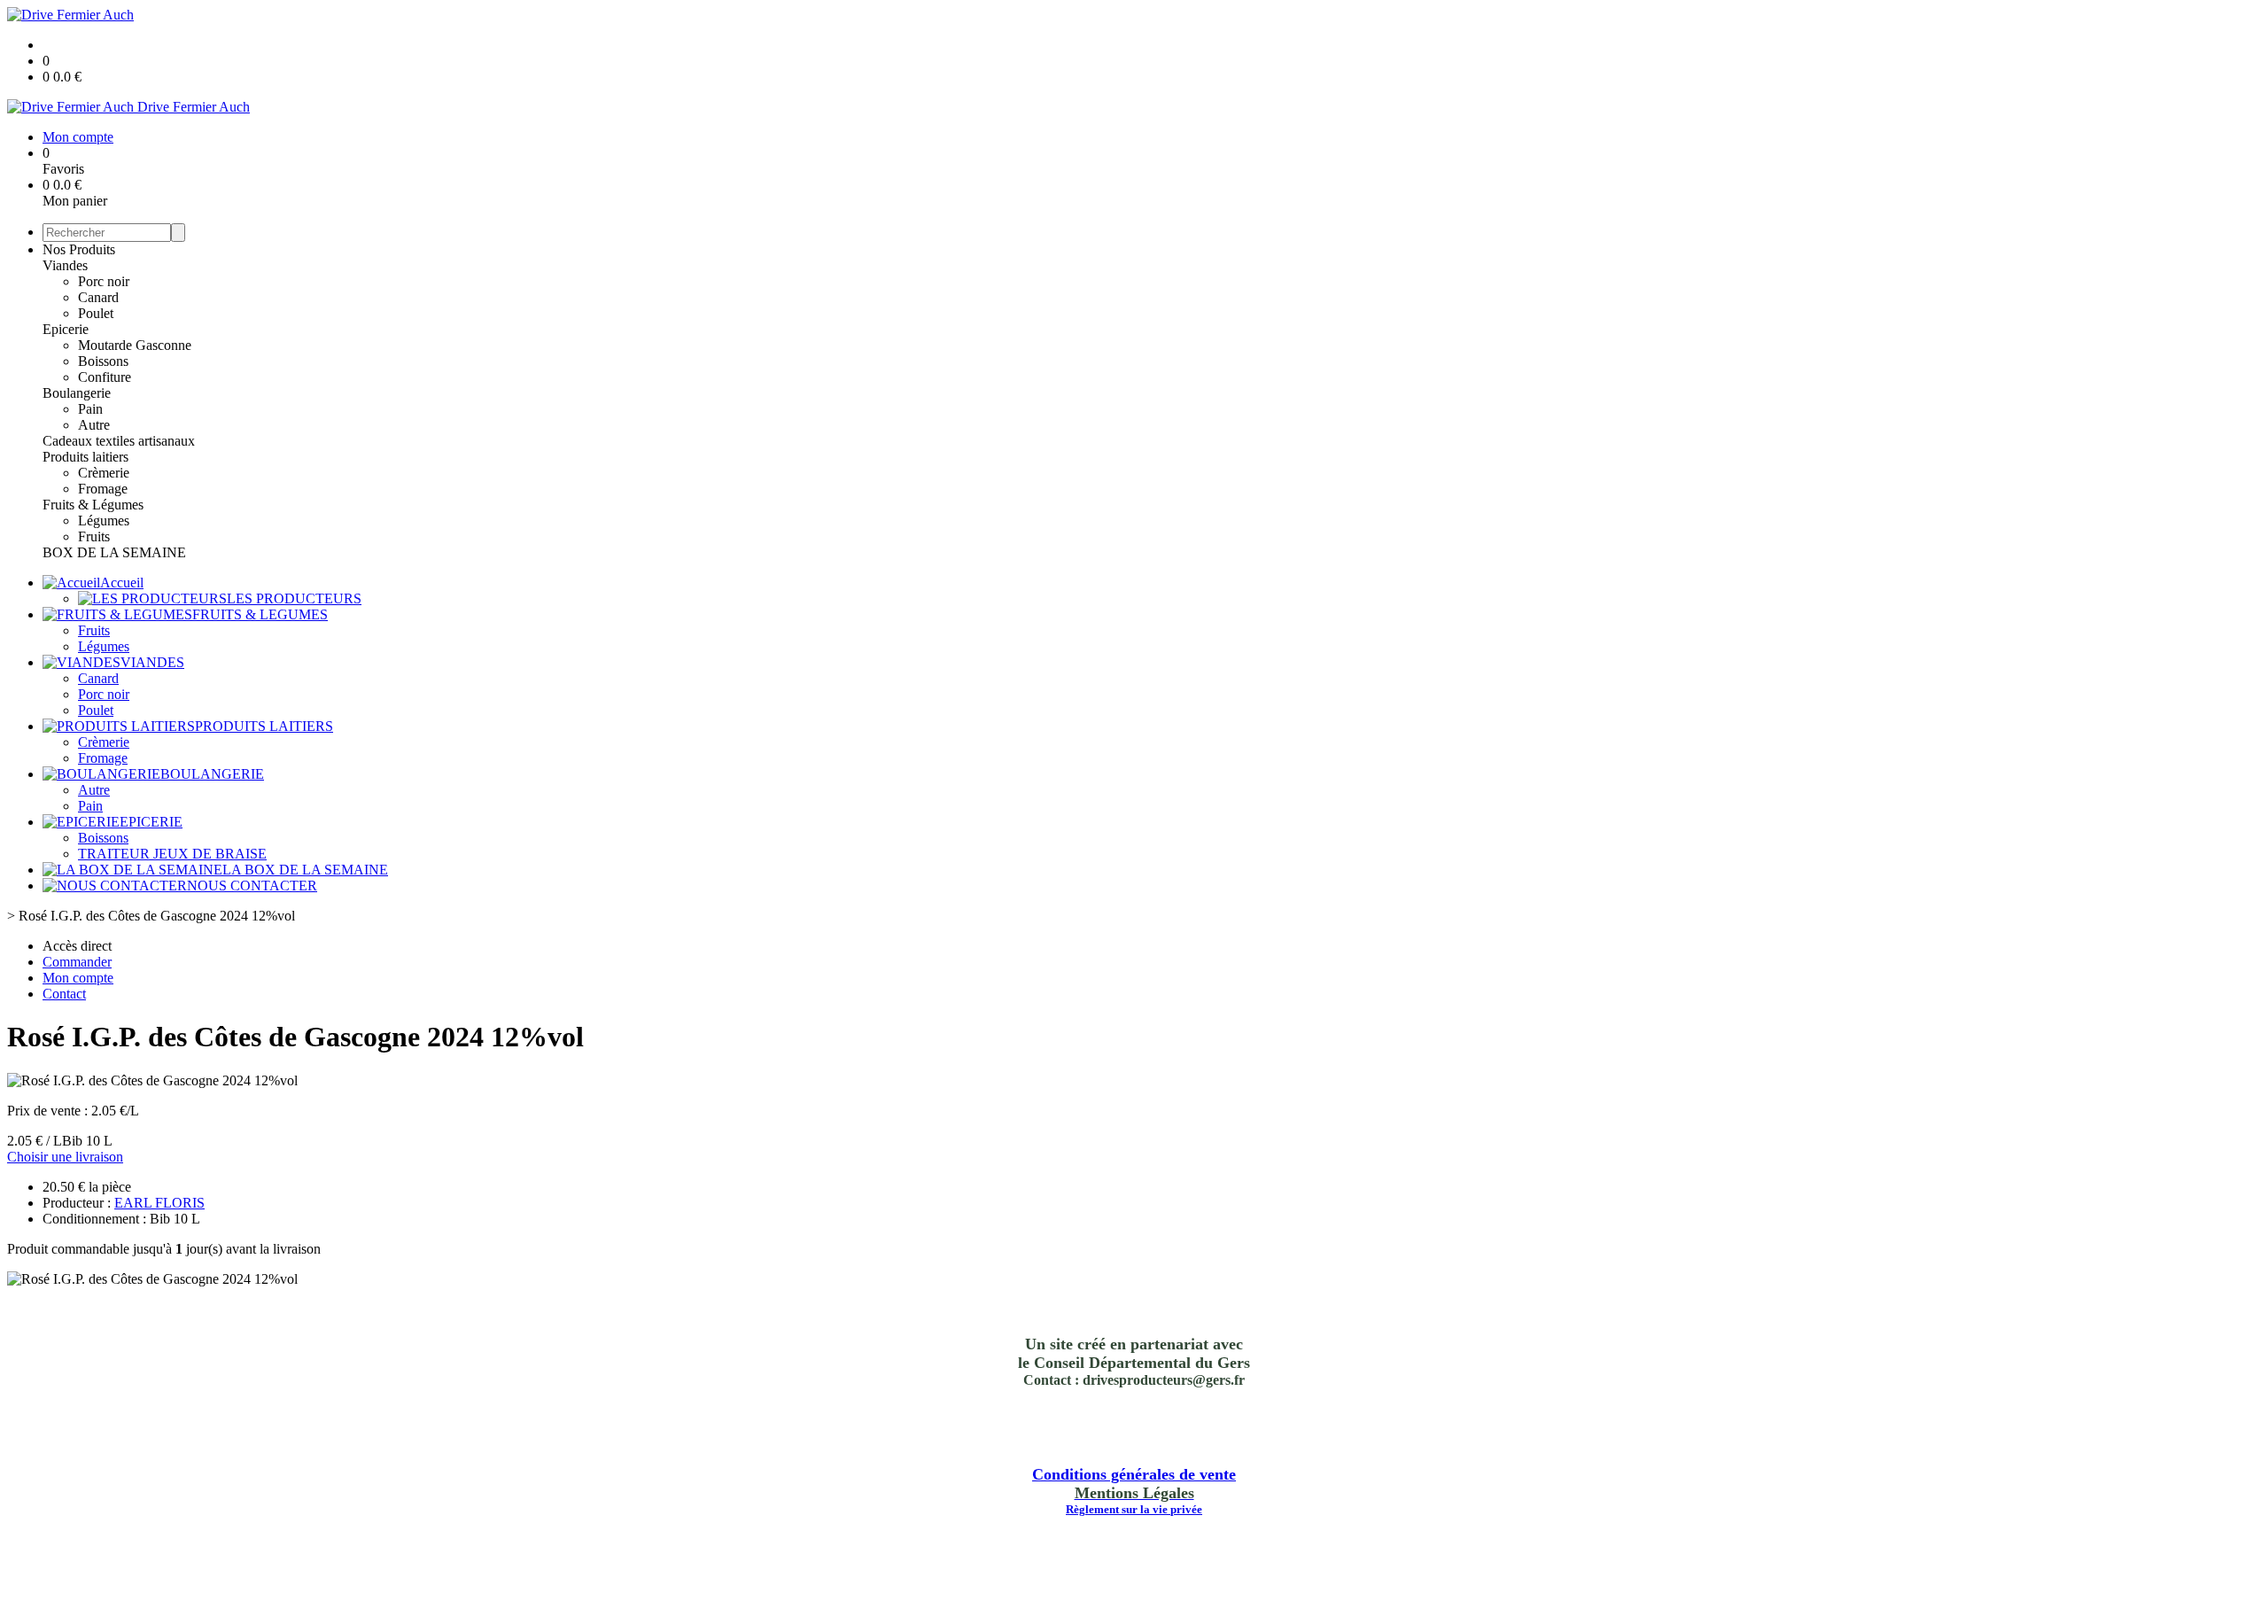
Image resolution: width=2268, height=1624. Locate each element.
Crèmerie (104, 473)
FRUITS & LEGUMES (260, 614)
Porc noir (104, 281)
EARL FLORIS (159, 1203)
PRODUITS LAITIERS (264, 726)
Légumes (104, 521)
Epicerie (66, 329)
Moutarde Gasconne (135, 345)
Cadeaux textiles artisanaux (119, 441)
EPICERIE (151, 822)
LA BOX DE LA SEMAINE (305, 870)
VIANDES (152, 662)
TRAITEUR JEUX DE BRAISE (172, 854)
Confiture (105, 377)
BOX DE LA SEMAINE (114, 552)
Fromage (103, 489)
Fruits (94, 536)
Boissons (103, 361)
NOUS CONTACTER (252, 886)
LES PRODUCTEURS (294, 598)
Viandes (65, 265)
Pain (90, 409)
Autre (94, 425)
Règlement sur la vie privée (1134, 1509)
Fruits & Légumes (93, 505)
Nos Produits (79, 249)
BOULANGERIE (212, 774)
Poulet (96, 313)
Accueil (122, 583)
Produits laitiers (85, 457)
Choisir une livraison (65, 1157)
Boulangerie (77, 393)
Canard (98, 297)
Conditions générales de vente (1134, 1474)
